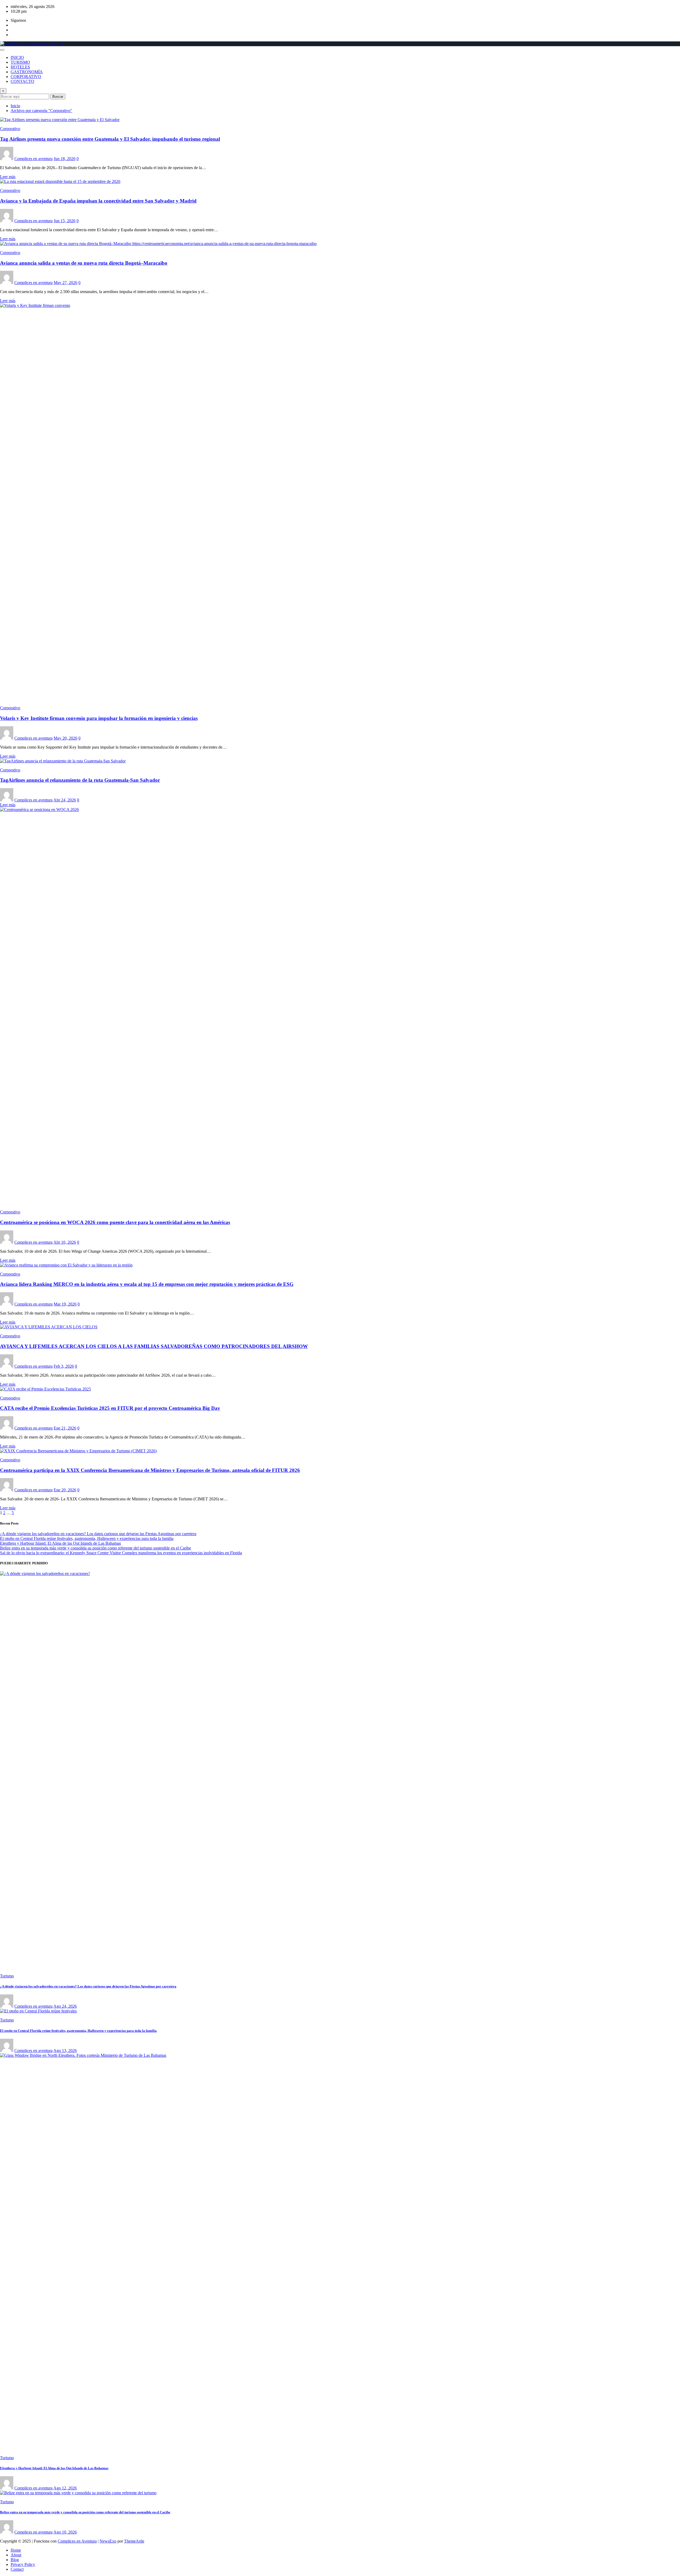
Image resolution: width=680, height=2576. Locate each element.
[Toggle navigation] (2, 50)
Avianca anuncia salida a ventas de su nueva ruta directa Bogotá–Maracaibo (84, 263)
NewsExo (108, 2541)
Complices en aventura (33, 159)
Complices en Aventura (77, 2541)
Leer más (8, 177)
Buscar (58, 96)
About (16, 2555)
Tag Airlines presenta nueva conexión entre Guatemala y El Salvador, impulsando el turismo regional (110, 139)
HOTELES (20, 67)
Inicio (15, 106)
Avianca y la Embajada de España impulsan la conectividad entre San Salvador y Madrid (98, 201)
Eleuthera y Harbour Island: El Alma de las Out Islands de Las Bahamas (60, 1543)
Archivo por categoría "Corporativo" (41, 111)
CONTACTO (22, 81)
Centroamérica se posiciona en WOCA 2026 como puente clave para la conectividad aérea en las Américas (115, 1222)
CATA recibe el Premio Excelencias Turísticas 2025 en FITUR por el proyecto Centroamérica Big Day (110, 1408)
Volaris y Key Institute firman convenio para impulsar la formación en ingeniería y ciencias (99, 718)
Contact (17, 2569)
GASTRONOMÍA (27, 72)
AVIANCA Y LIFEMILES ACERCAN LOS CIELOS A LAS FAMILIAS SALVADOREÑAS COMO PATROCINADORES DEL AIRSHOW (154, 1346)
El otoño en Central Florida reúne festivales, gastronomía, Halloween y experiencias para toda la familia (87, 1538)
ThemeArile (134, 2541)
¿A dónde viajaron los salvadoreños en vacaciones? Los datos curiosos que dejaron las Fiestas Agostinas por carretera (98, 1534)
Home (16, 2550)
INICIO (17, 57)
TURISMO (20, 62)
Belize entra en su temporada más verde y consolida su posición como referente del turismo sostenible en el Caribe (95, 1548)
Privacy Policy (23, 2564)
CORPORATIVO (26, 77)
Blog (15, 2560)
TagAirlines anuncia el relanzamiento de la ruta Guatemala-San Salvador (80, 780)
